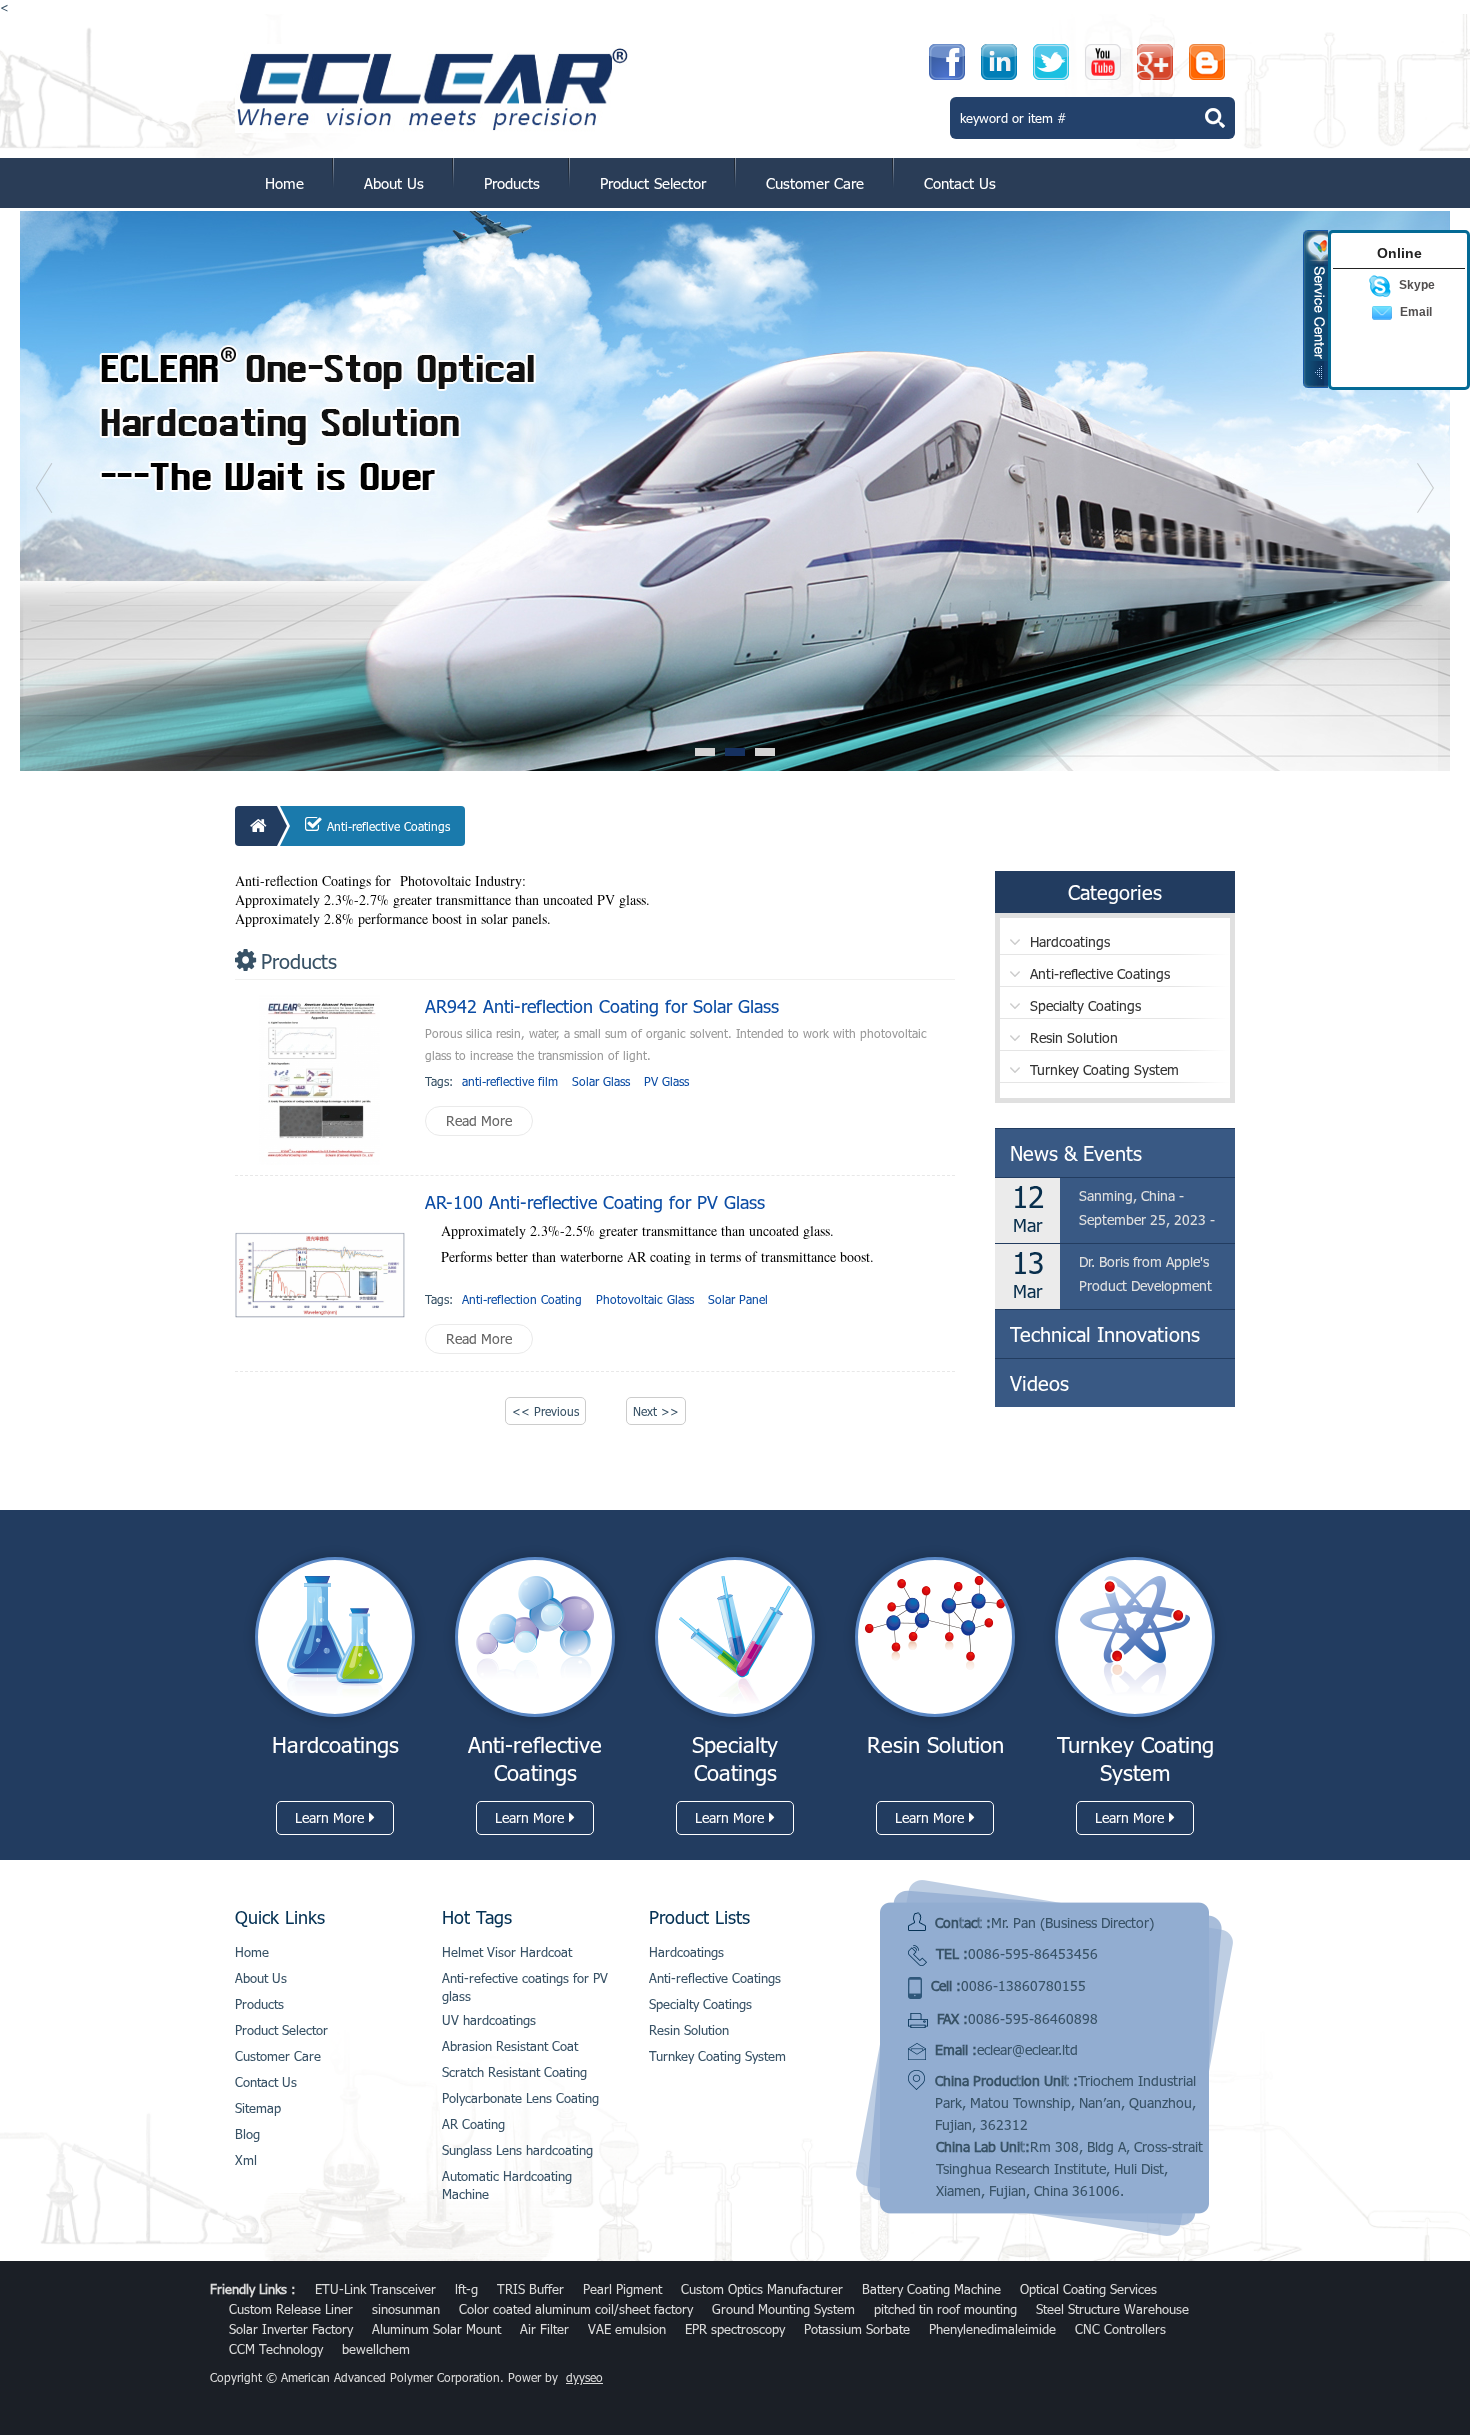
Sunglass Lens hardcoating (517, 2150)
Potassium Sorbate (857, 2329)
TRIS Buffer (530, 2289)
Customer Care (815, 183)
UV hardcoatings (489, 2020)
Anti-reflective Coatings (388, 826)
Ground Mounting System (783, 2309)
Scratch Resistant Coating (514, 2072)
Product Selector (653, 183)
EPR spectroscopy (735, 2329)
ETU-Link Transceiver (375, 2289)
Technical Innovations (1105, 1334)
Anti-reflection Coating (522, 1299)
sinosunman (406, 2309)
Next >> (656, 1411)
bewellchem (376, 2349)
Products (512, 183)
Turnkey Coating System (1104, 1069)
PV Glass (666, 1081)
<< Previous (545, 1411)
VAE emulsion (627, 2329)
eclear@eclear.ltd (1027, 2049)
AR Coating (473, 2124)
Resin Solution (1074, 1037)
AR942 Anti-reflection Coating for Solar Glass (602, 1006)
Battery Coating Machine (931, 2289)
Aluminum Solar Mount (436, 2329)
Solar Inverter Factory (291, 2329)
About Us (394, 183)
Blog (247, 2134)
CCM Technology (276, 2349)
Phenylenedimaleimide (992, 2329)
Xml (246, 2160)
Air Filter (544, 2329)
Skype (1417, 285)
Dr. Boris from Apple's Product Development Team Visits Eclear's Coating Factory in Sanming (1145, 1275)
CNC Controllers (1120, 2329)
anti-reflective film (510, 1081)
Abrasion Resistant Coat (510, 2046)
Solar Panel (738, 1299)
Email (1416, 312)
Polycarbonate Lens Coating (520, 2098)
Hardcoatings (1070, 941)
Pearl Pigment (622, 2289)
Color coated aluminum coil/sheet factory (576, 2309)
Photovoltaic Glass (645, 1299)
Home (284, 183)
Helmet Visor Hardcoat (507, 1952)
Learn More (329, 1817)
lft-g (466, 2289)
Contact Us (960, 183)
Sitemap (258, 2108)
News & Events (1076, 1153)
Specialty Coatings (1085, 1005)
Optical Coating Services (1088, 2289)
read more (479, 1120)
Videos (1039, 1383)
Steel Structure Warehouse (1112, 2309)
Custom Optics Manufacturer (762, 2289)
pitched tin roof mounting (945, 2309)
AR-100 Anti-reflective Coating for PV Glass (595, 1202)
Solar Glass (601, 1081)
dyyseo (584, 2377)
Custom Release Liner (291, 2309)
